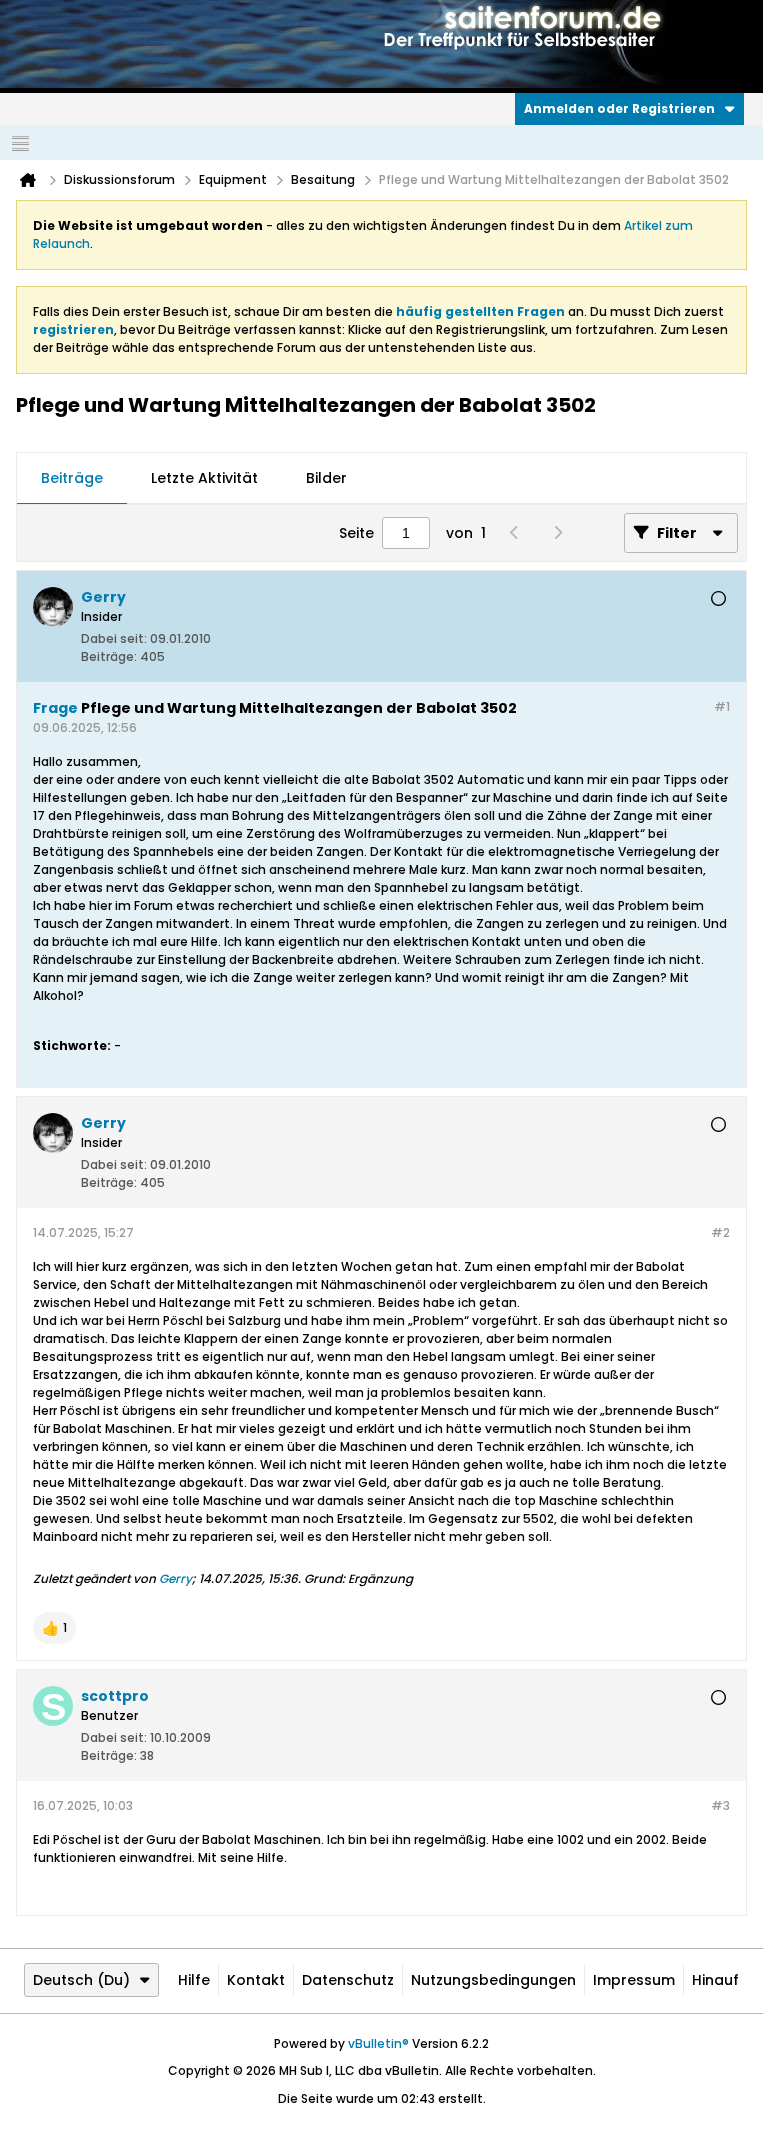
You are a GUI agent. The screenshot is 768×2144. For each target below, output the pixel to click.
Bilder (326, 478)
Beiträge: (109, 656)
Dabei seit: (114, 638)
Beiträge (72, 478)
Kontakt (256, 1980)
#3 (720, 1805)
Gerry (175, 1578)
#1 (722, 706)
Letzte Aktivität (204, 478)
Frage (55, 708)
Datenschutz (348, 1980)
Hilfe (194, 1980)
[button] (54, 1628)
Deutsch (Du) (81, 1980)
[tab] (72, 479)
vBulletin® (378, 2043)
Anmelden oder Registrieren (619, 108)
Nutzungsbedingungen (493, 1980)
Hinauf (715, 1980)
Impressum (634, 1980)
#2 (720, 1232)
